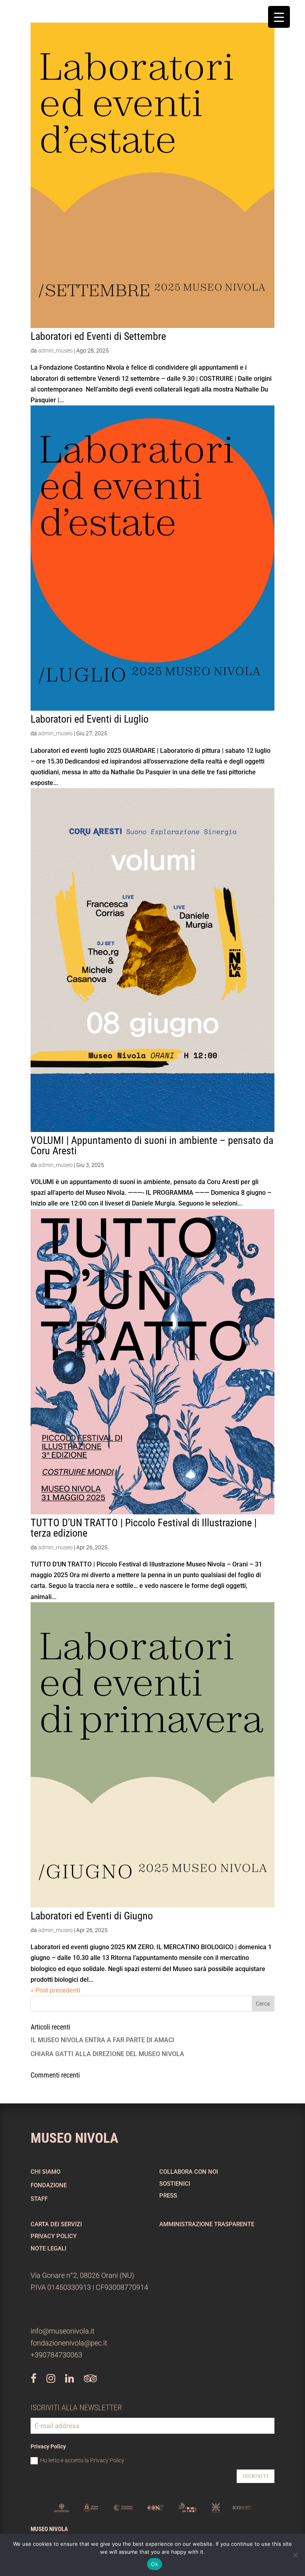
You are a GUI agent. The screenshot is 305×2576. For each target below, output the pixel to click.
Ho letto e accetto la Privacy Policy (82, 2460)
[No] (295, 2555)
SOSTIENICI (175, 2184)
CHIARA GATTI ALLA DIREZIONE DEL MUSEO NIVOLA (107, 2054)
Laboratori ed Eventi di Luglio (90, 719)
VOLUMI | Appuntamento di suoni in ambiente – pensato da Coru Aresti (152, 1146)
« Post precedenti (55, 1990)
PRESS (168, 2196)
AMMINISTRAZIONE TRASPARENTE (207, 2224)
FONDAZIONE (49, 2185)
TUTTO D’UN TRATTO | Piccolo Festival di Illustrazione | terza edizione (144, 1528)
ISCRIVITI (256, 2476)
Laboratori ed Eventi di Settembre (98, 336)
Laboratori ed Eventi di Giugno (92, 1916)
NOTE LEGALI (48, 2248)
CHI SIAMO (45, 2172)
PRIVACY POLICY (54, 2236)
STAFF (39, 2199)
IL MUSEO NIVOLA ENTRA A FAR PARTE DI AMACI (102, 2040)
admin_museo (55, 351)
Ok (154, 2564)
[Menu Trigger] (279, 17)
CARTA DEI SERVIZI (56, 2224)
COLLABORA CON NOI (189, 2172)
